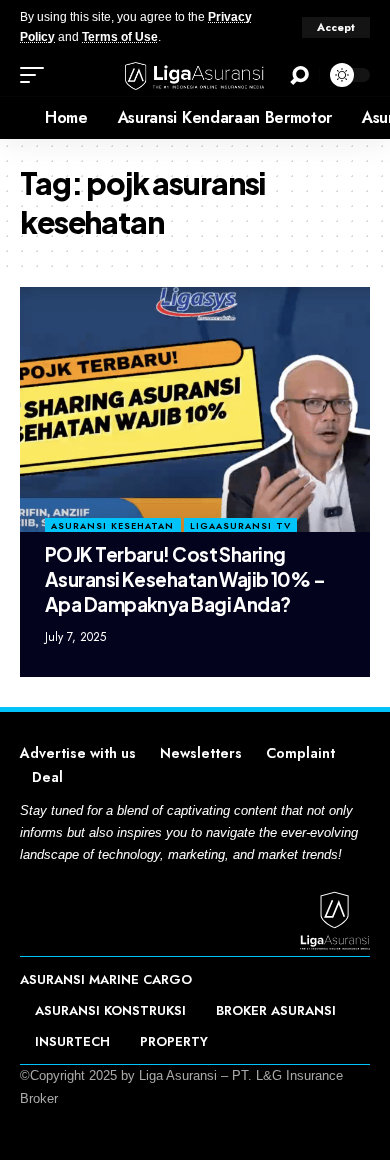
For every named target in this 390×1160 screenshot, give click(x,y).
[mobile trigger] (37, 75)
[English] (15, 118)
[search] (299, 75)
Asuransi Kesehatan (112, 525)
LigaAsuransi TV (240, 525)
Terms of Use (120, 37)
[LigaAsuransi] (195, 75)
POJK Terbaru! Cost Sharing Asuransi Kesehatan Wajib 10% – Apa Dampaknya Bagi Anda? (185, 578)
